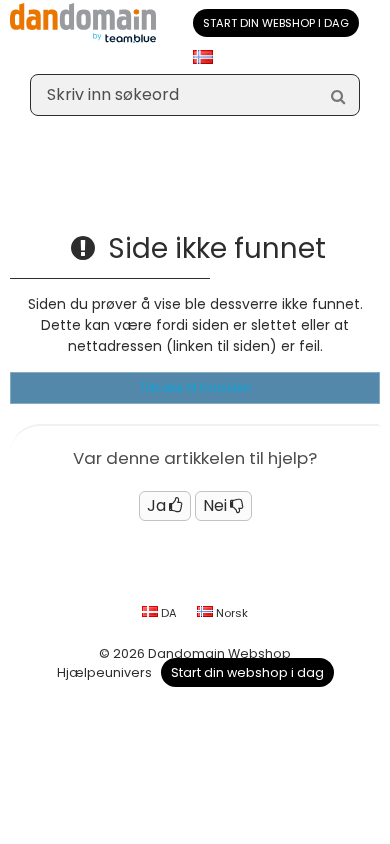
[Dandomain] (83, 39)
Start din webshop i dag (276, 23)
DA (167, 613)
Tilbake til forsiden (195, 387)
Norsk (230, 613)
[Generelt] (19, 195)
